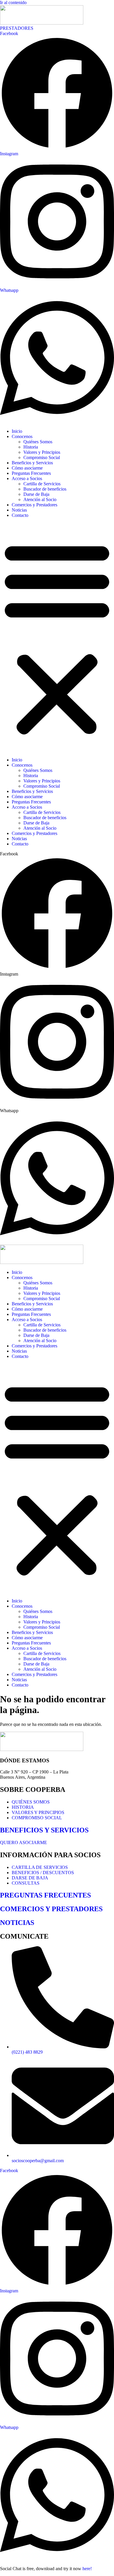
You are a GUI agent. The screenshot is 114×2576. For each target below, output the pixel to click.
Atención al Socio (40, 499)
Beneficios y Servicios (32, 463)
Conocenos (22, 436)
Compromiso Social (42, 457)
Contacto (20, 515)
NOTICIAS (17, 1923)
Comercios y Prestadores (34, 505)
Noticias (19, 510)
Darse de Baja (36, 494)
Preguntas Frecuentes (31, 473)
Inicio (17, 431)
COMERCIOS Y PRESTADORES (51, 1909)
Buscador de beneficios (45, 489)
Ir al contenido (13, 2)
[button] (57, 638)
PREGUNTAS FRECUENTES (45, 1895)
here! (87, 2569)
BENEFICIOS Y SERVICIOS (44, 1830)
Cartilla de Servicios (42, 484)
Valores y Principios (42, 452)
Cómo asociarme (27, 468)
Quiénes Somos (38, 442)
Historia (31, 447)
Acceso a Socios (27, 478)
